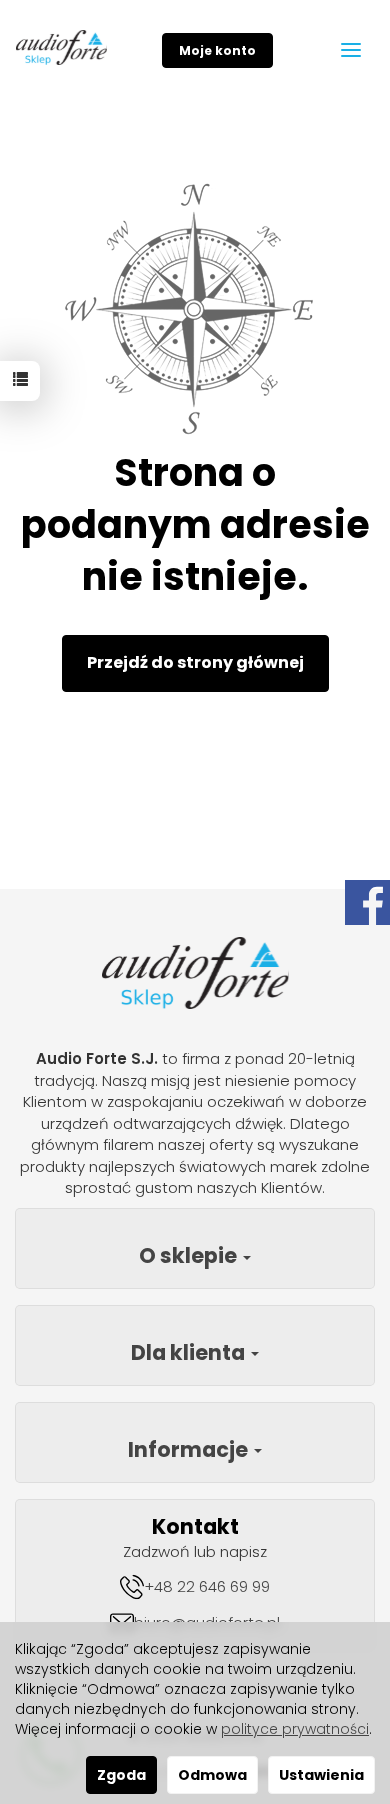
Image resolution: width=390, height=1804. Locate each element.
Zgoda (121, 1775)
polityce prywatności (295, 1729)
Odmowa (212, 1775)
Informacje (190, 1449)
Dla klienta (190, 1352)
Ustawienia (321, 1775)
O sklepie (190, 1255)
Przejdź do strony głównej (195, 662)
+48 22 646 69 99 (207, 1586)
